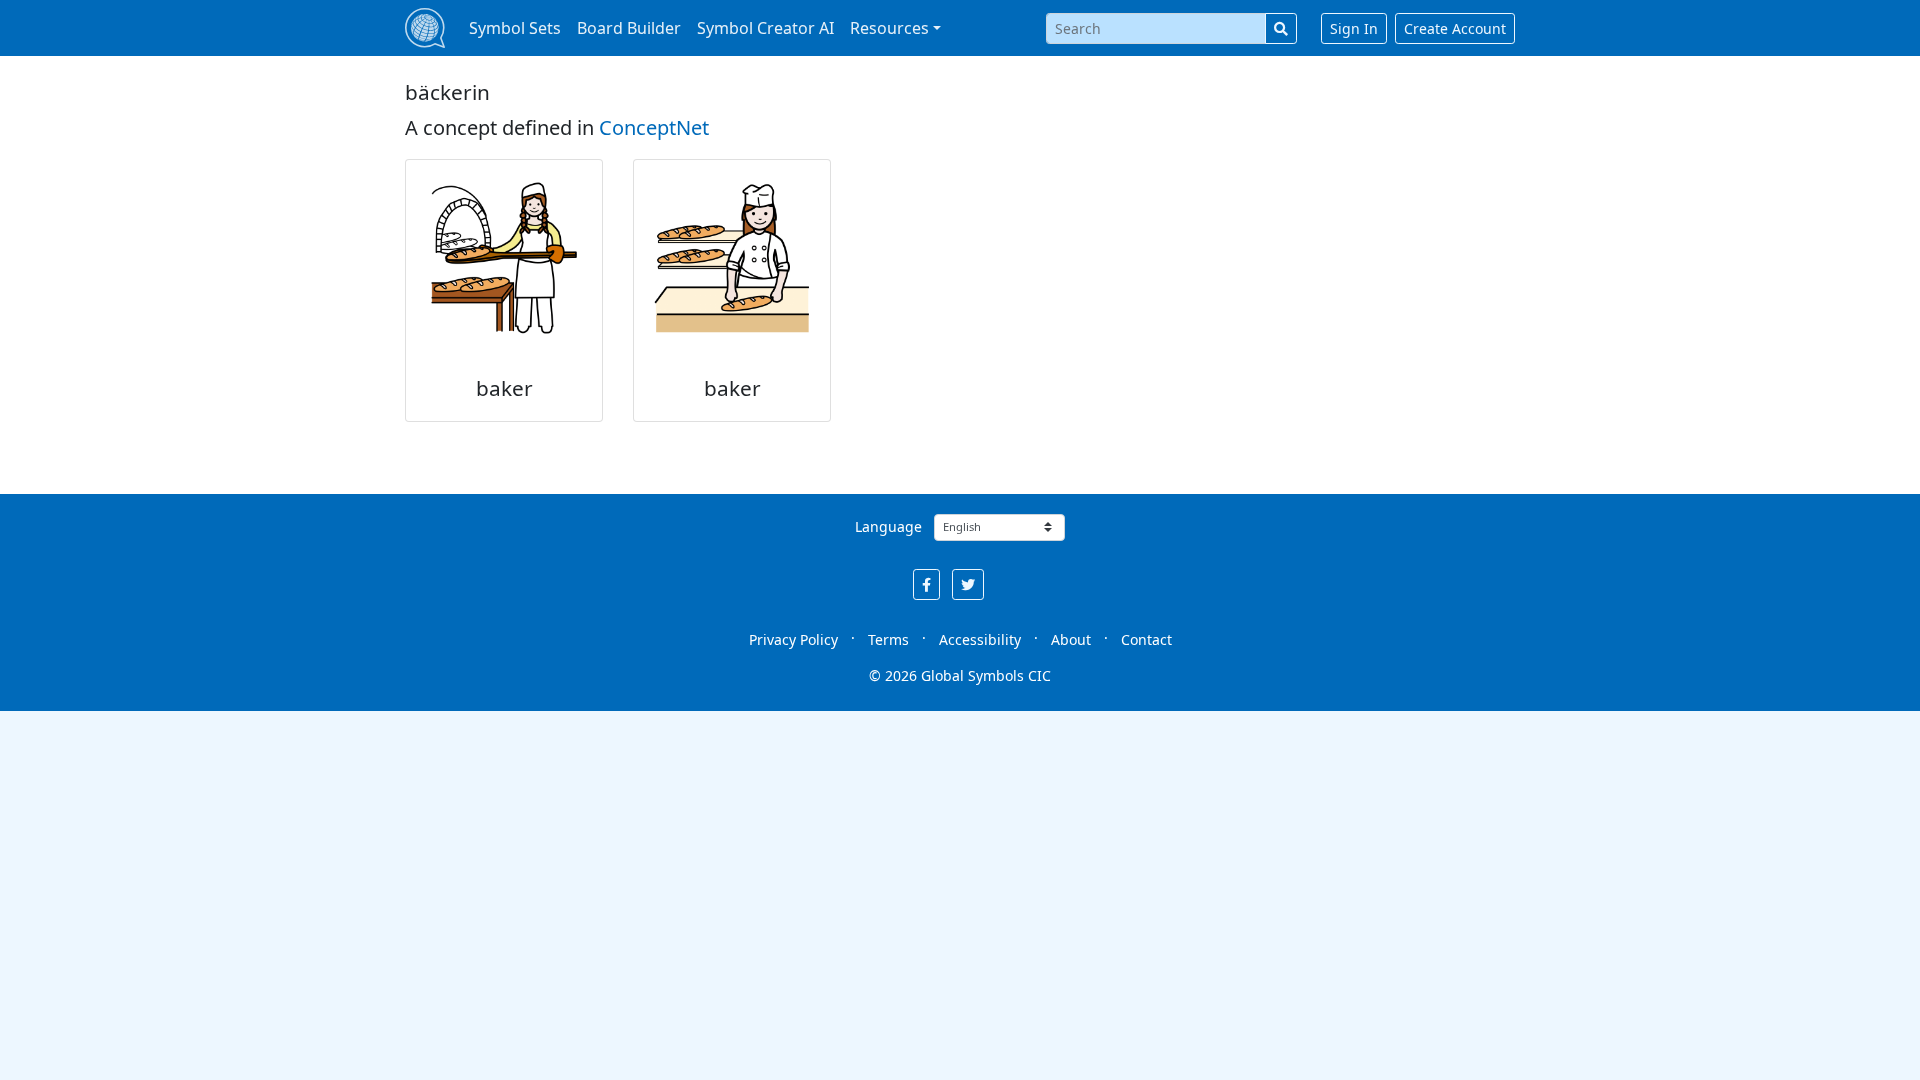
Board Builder (629, 28)
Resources (889, 28)
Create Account (1455, 28)
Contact (1146, 639)
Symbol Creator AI (765, 28)
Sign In (1354, 28)
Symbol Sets (515, 28)
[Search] (1281, 28)
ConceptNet (654, 127)
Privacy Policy (793, 639)
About (1071, 639)
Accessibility (980, 639)
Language (888, 526)
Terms (888, 639)
